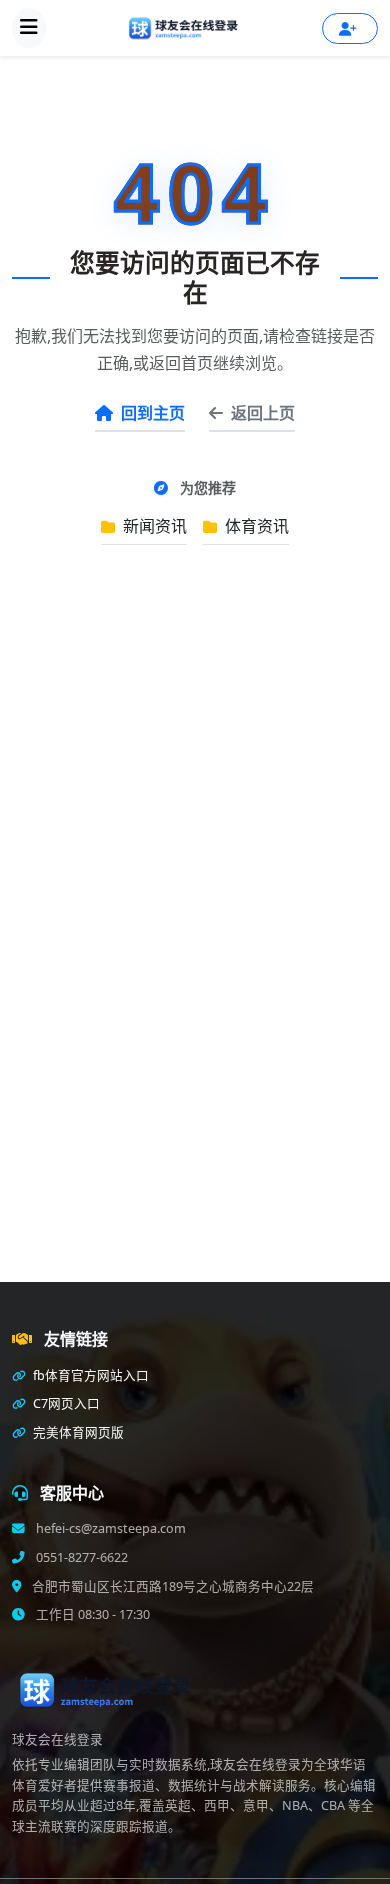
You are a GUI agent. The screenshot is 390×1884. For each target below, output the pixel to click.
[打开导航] (29, 28)
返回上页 (263, 413)
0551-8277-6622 (80, 1557)
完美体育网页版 (77, 1432)
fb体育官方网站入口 (89, 1375)
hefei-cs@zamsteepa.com (109, 1528)
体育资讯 (255, 526)
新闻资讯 (153, 526)
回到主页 (153, 413)
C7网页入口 (65, 1403)
